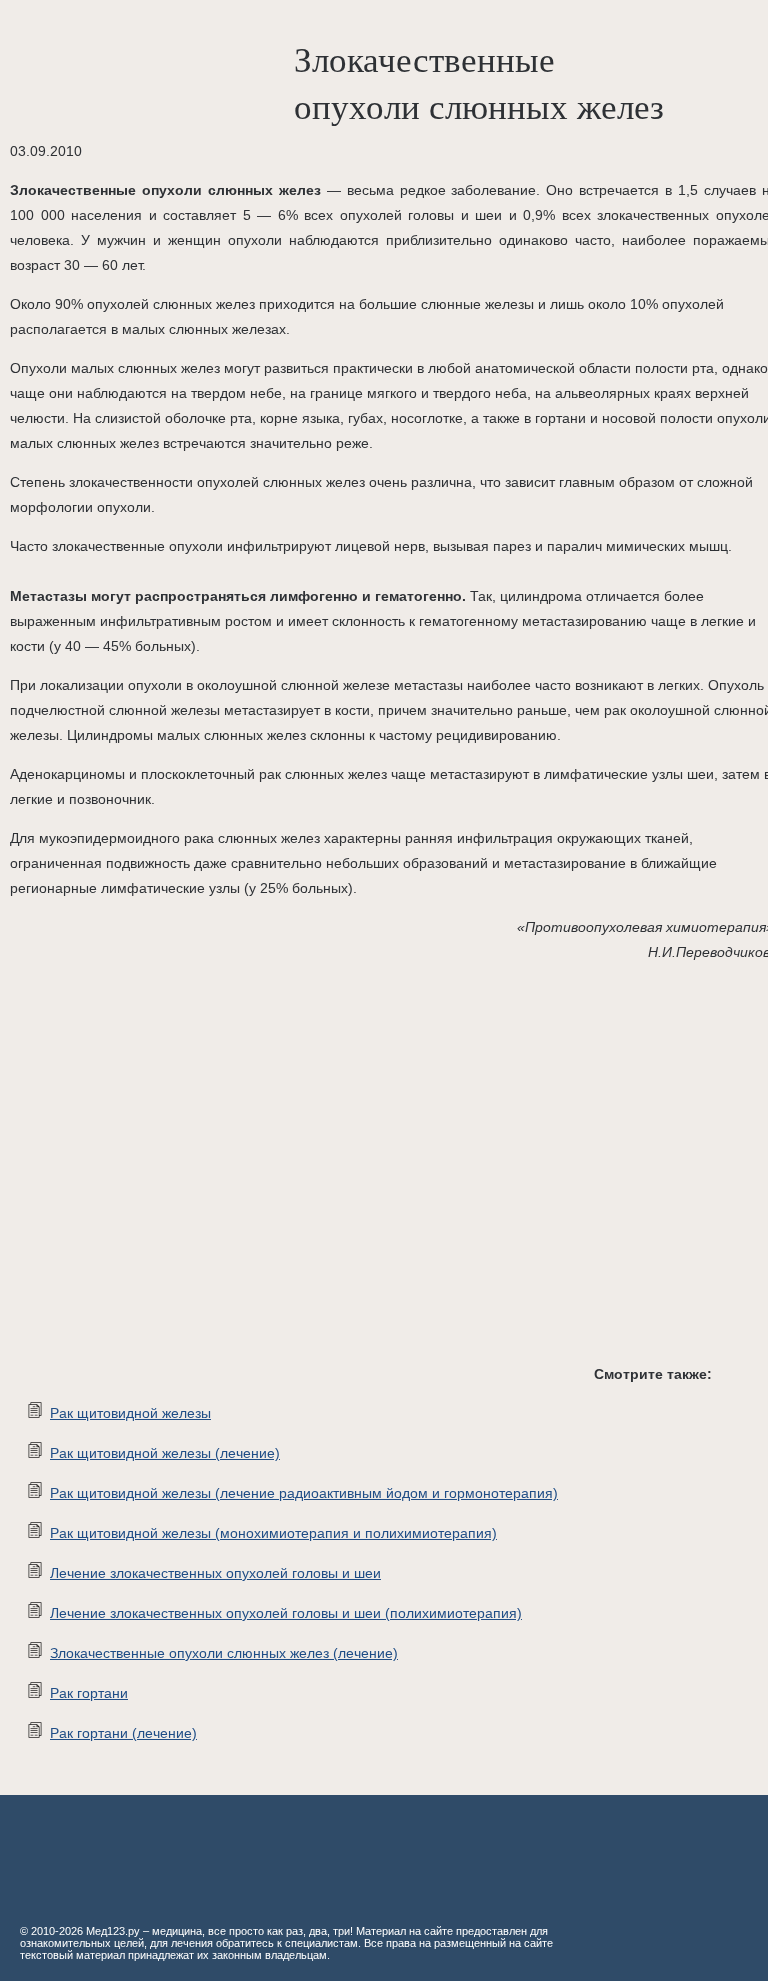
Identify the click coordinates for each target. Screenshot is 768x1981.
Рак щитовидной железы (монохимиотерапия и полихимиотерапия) (273, 1533)
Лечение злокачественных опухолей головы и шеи (215, 1573)
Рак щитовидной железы (130, 1413)
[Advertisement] (300, 1179)
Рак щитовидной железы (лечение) (165, 1453)
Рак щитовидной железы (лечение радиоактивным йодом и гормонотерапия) (304, 1493)
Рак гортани (89, 1693)
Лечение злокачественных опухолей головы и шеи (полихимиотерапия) (286, 1613)
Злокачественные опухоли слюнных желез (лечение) (224, 1653)
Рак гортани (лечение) (123, 1733)
